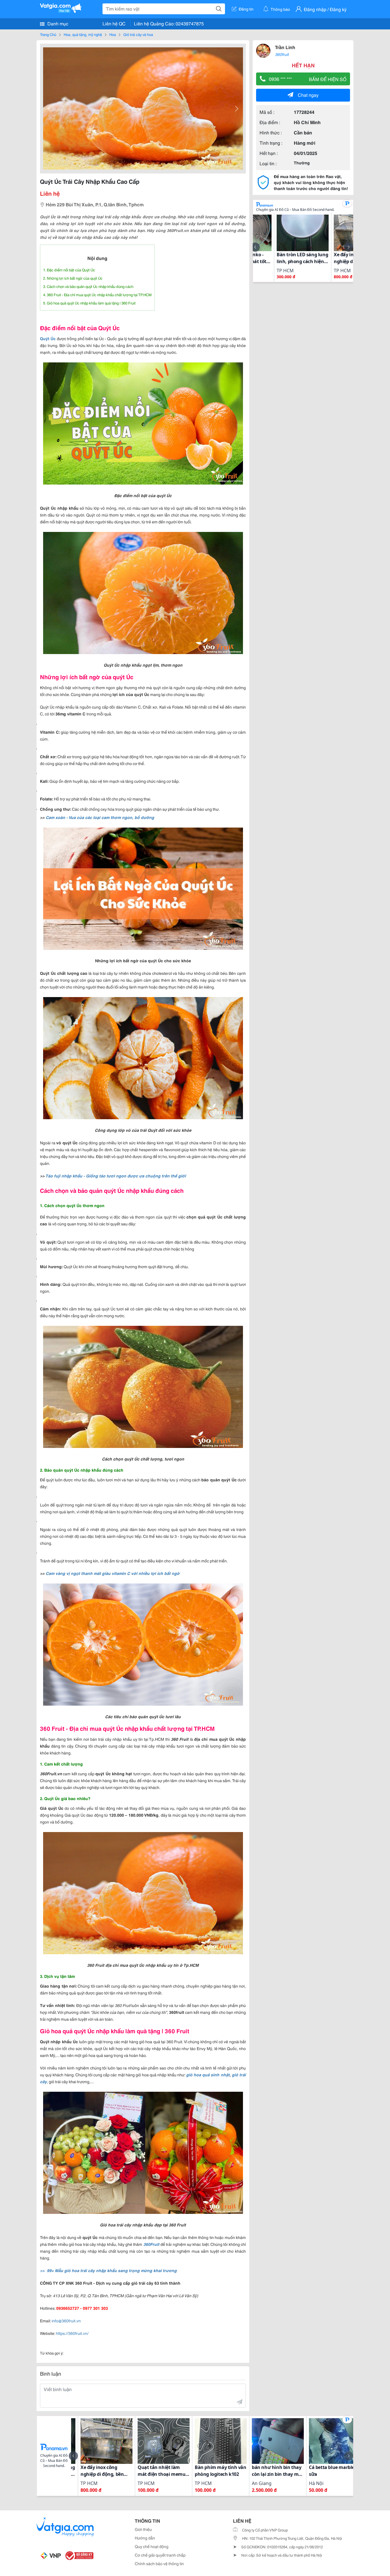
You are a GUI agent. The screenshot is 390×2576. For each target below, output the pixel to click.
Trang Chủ (48, 34)
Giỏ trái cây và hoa (138, 34)
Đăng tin (246, 9)
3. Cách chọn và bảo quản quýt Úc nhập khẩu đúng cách (88, 286)
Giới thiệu (143, 2529)
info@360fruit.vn (66, 2321)
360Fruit (152, 2244)
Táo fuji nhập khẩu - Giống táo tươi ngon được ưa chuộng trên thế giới (116, 1176)
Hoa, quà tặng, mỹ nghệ (83, 34)
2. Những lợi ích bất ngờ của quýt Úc (73, 278)
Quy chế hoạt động (152, 2546)
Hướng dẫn (145, 2538)
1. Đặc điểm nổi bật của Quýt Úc (69, 270)
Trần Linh (285, 47)
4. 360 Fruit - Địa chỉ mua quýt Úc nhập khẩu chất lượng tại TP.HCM (97, 294)
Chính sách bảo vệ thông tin (159, 2563)
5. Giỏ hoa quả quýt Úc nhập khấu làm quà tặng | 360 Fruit (89, 303)
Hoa (113, 34)
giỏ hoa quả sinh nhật (208, 2075)
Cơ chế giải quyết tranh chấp (160, 2555)
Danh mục (57, 23)
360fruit (282, 54)
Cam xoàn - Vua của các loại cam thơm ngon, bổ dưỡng (100, 817)
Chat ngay (308, 95)
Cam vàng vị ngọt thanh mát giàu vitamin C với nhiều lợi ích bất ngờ (113, 1573)
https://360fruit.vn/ (72, 2333)
